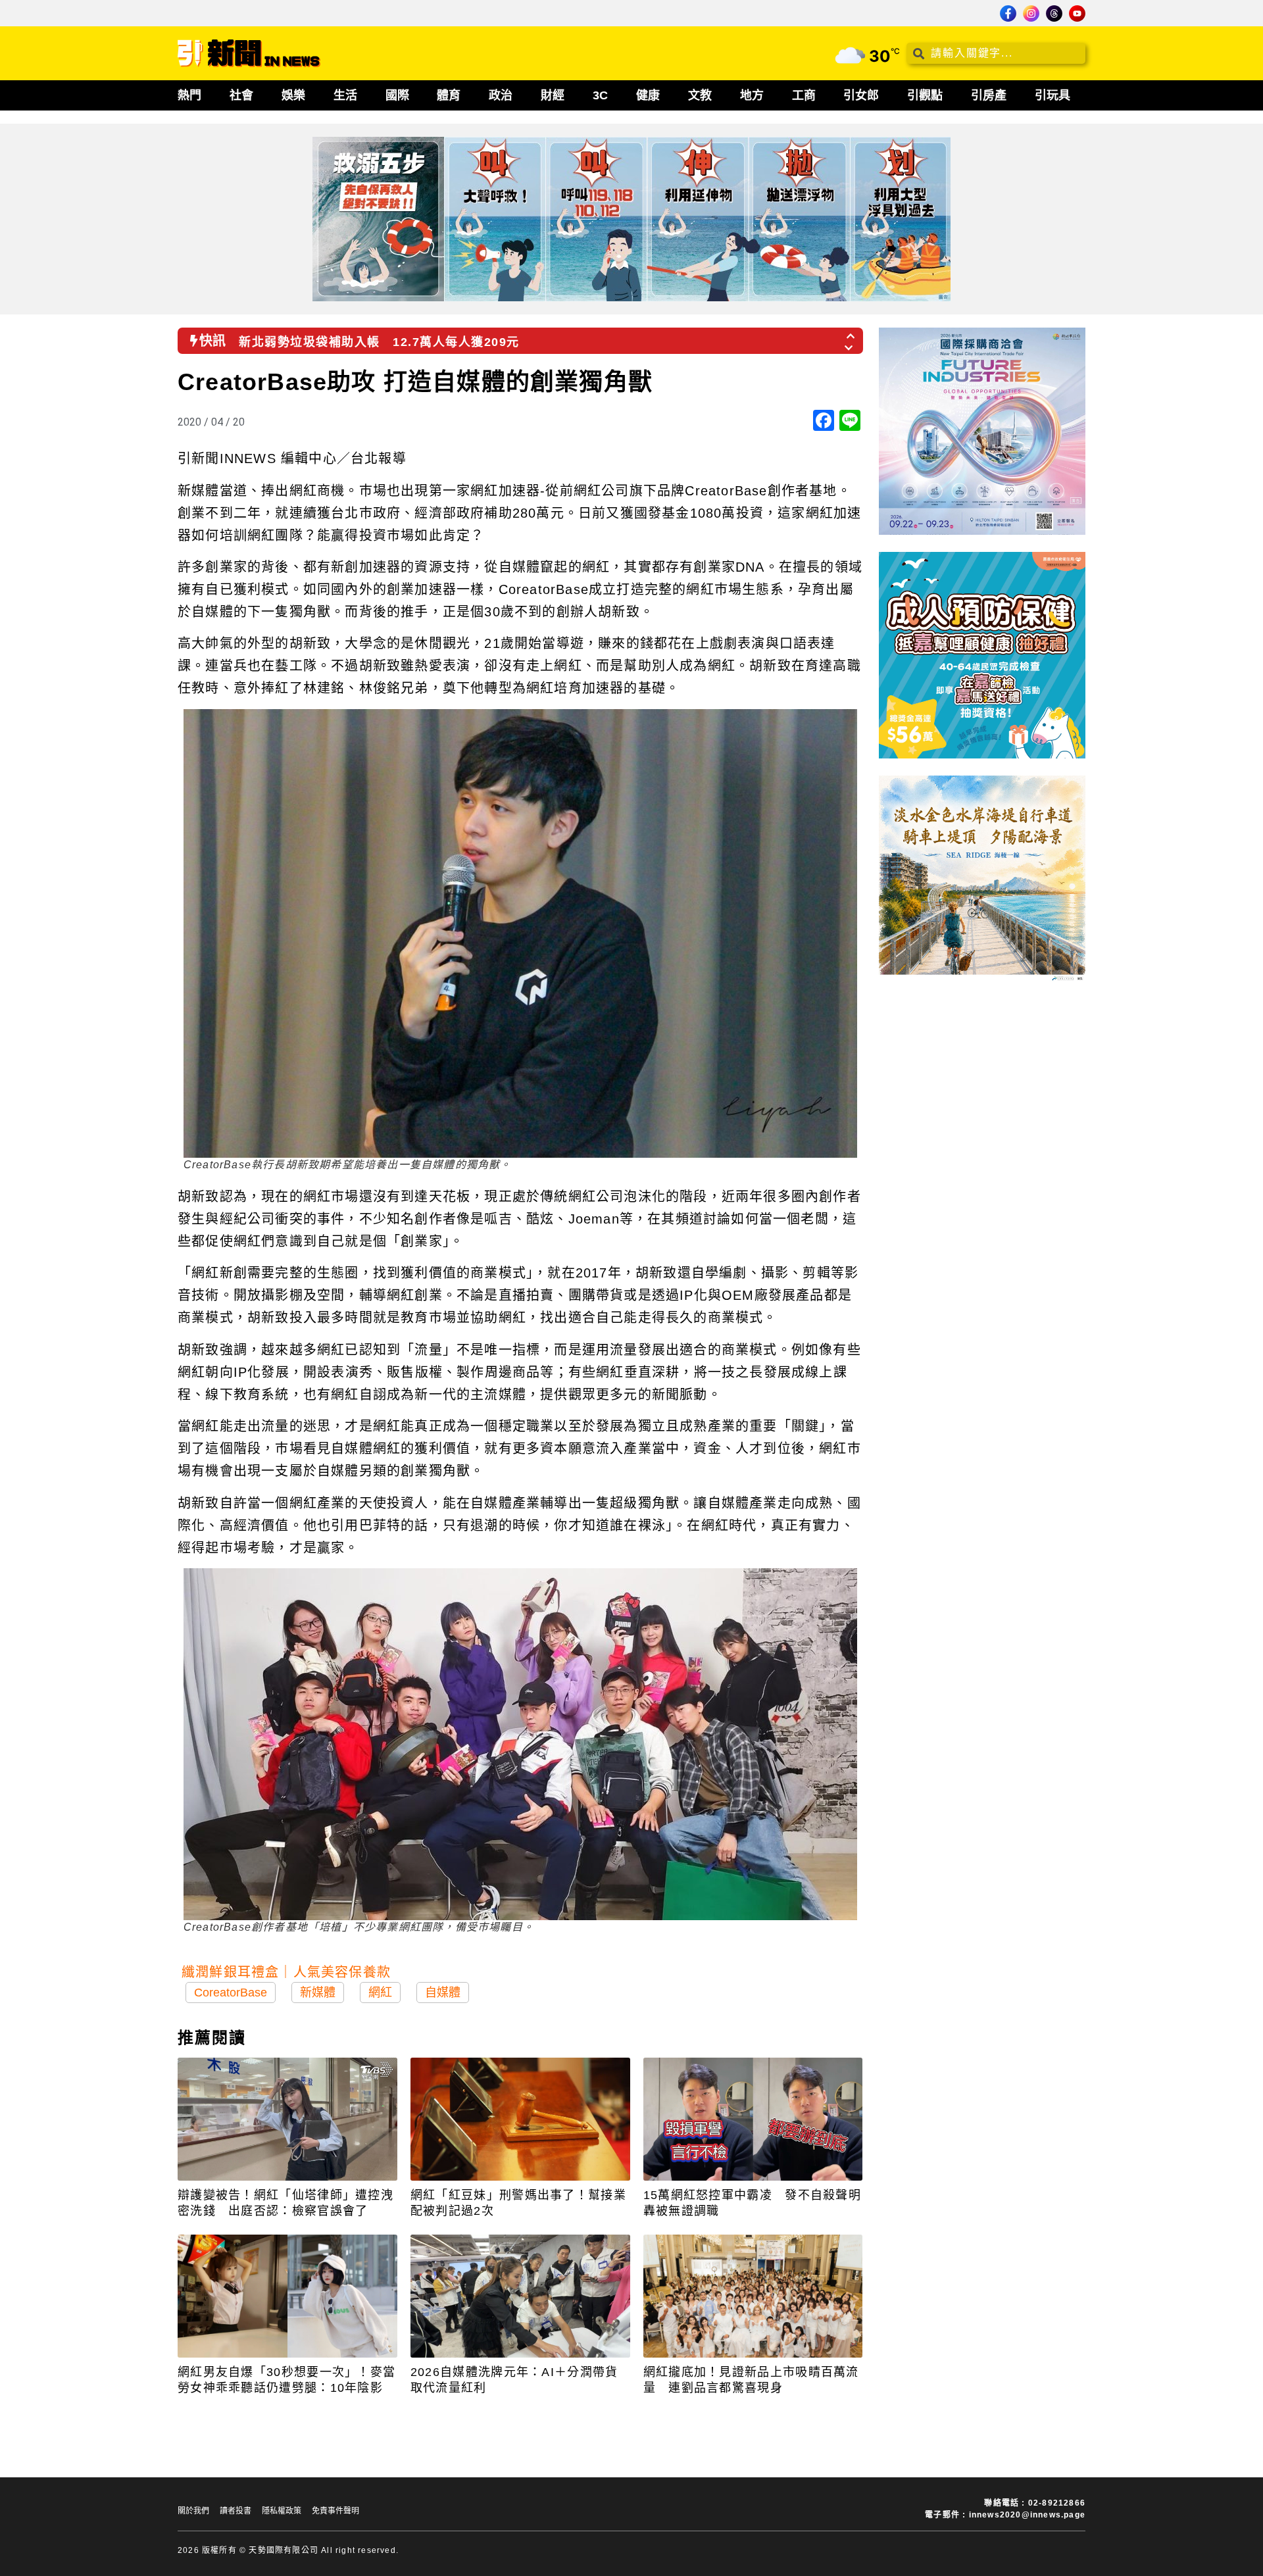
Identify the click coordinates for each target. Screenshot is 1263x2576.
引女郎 (861, 95)
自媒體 (443, 1993)
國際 (397, 95)
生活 (345, 95)
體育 (449, 95)
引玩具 (1052, 95)
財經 (553, 95)
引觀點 (925, 95)
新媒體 (318, 1993)
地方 (752, 95)
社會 (241, 95)
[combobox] (996, 53)
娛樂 (293, 95)
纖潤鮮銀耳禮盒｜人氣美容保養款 (286, 1972)
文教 (700, 95)
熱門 (189, 95)
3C (600, 95)
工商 (804, 95)
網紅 (380, 1993)
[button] (851, 332)
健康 (648, 95)
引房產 (989, 95)
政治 (501, 95)
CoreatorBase (231, 1993)
